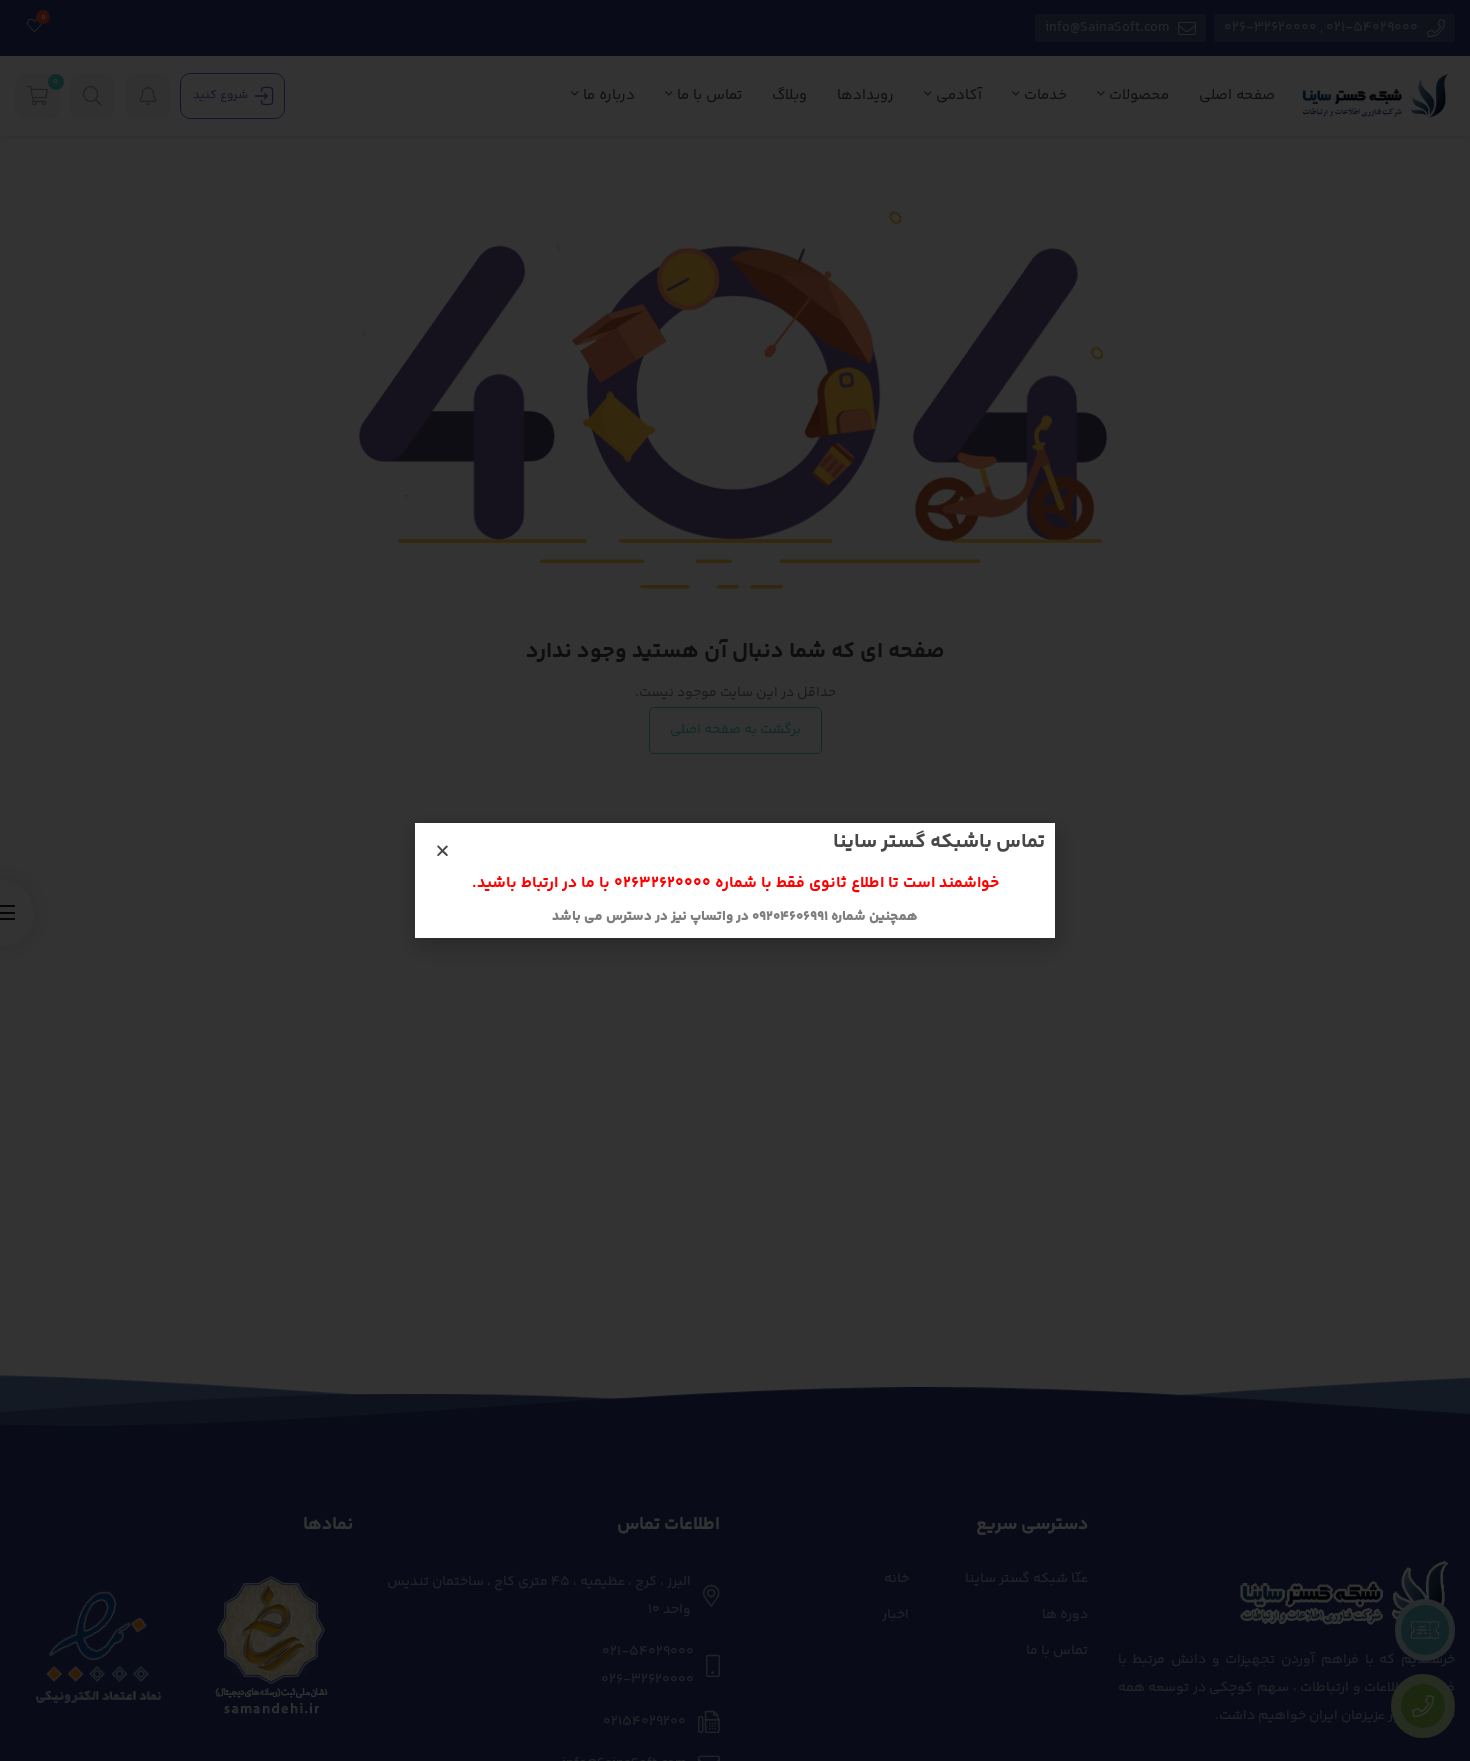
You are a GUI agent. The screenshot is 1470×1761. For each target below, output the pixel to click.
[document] (735, 880)
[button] (442, 850)
